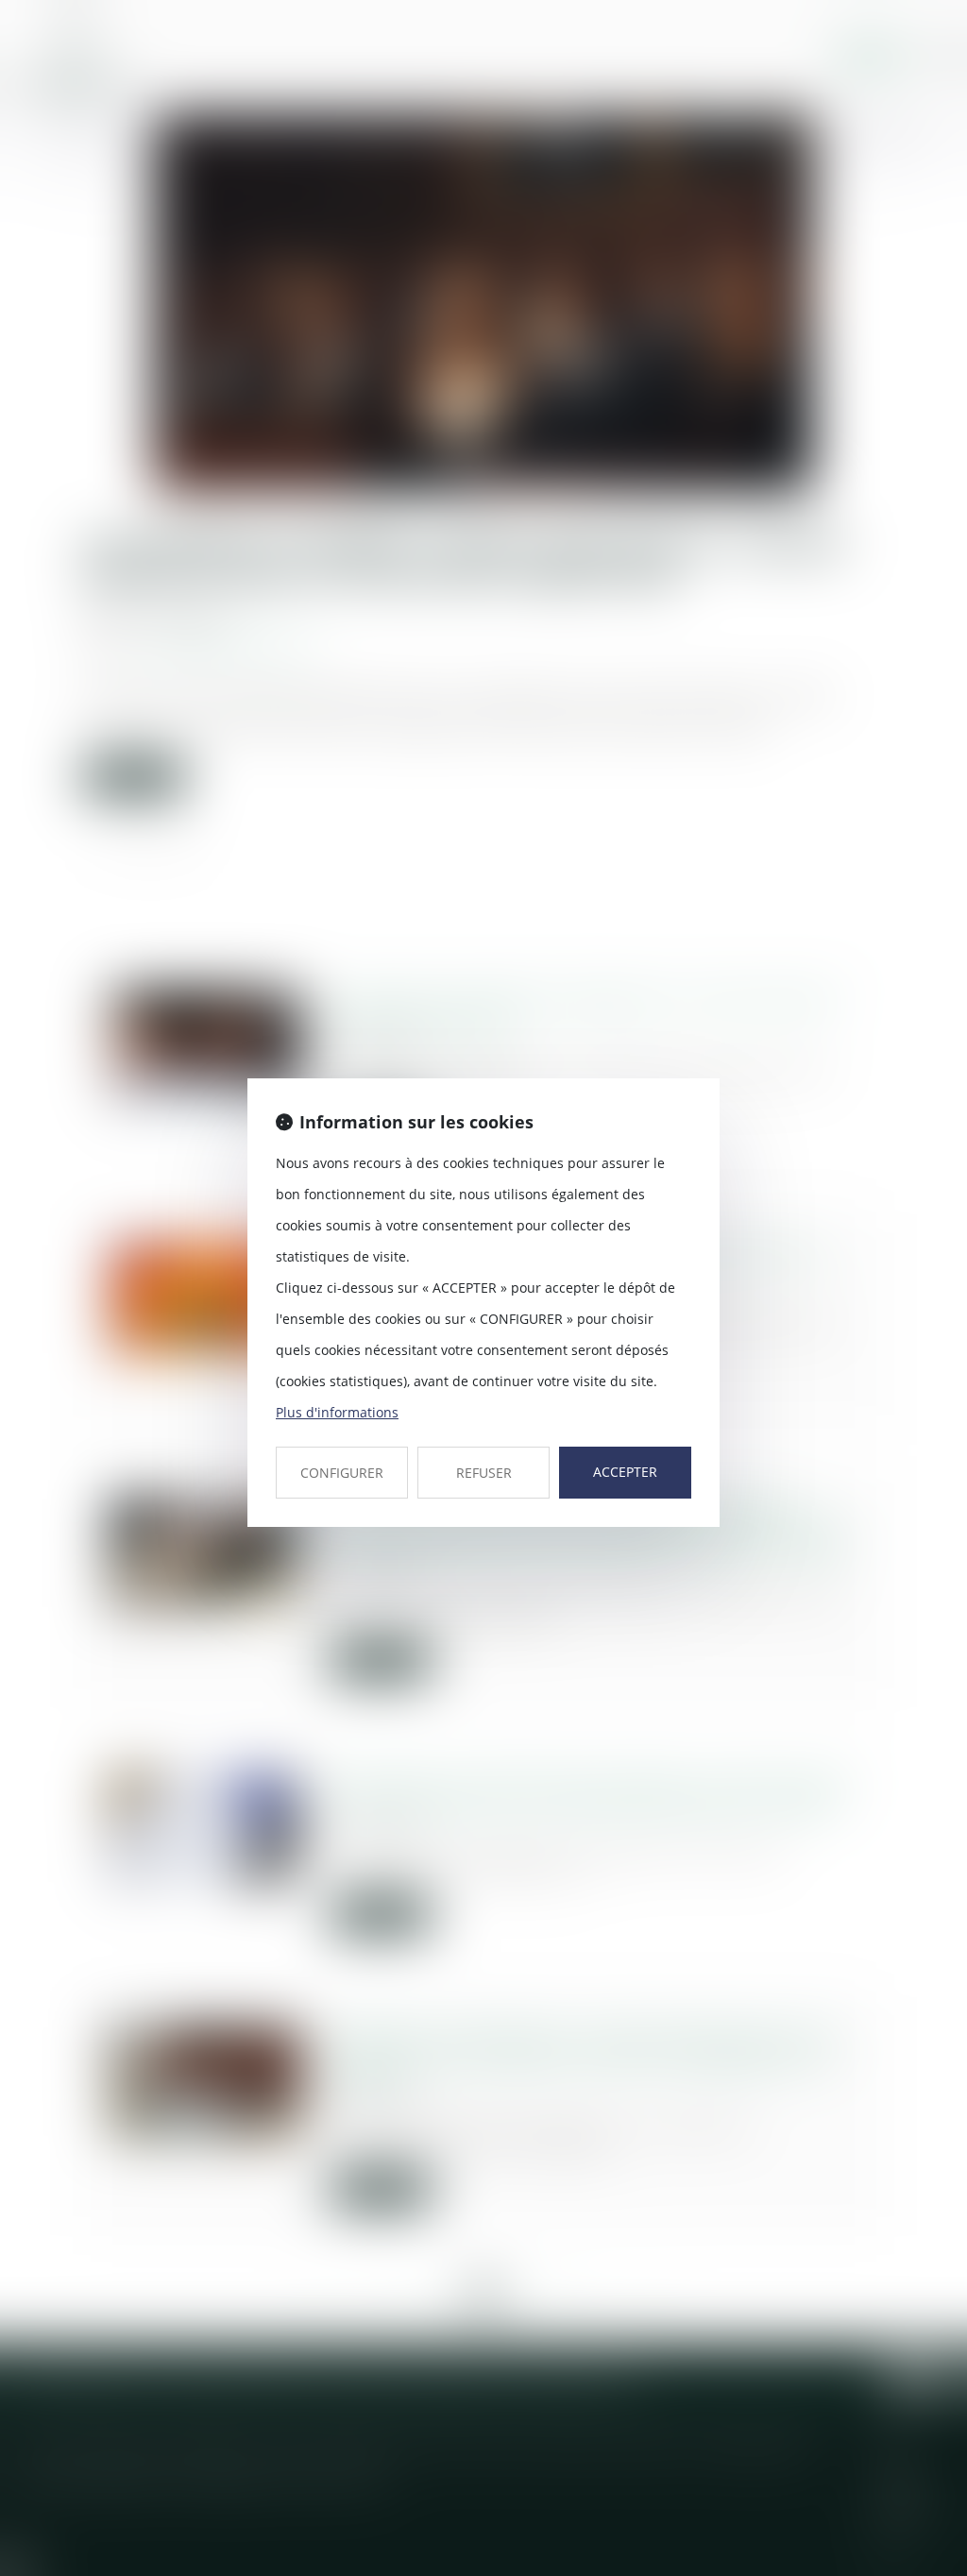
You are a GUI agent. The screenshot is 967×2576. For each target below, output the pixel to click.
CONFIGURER (342, 1473)
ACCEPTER (625, 1472)
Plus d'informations (337, 1412)
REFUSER (484, 1473)
